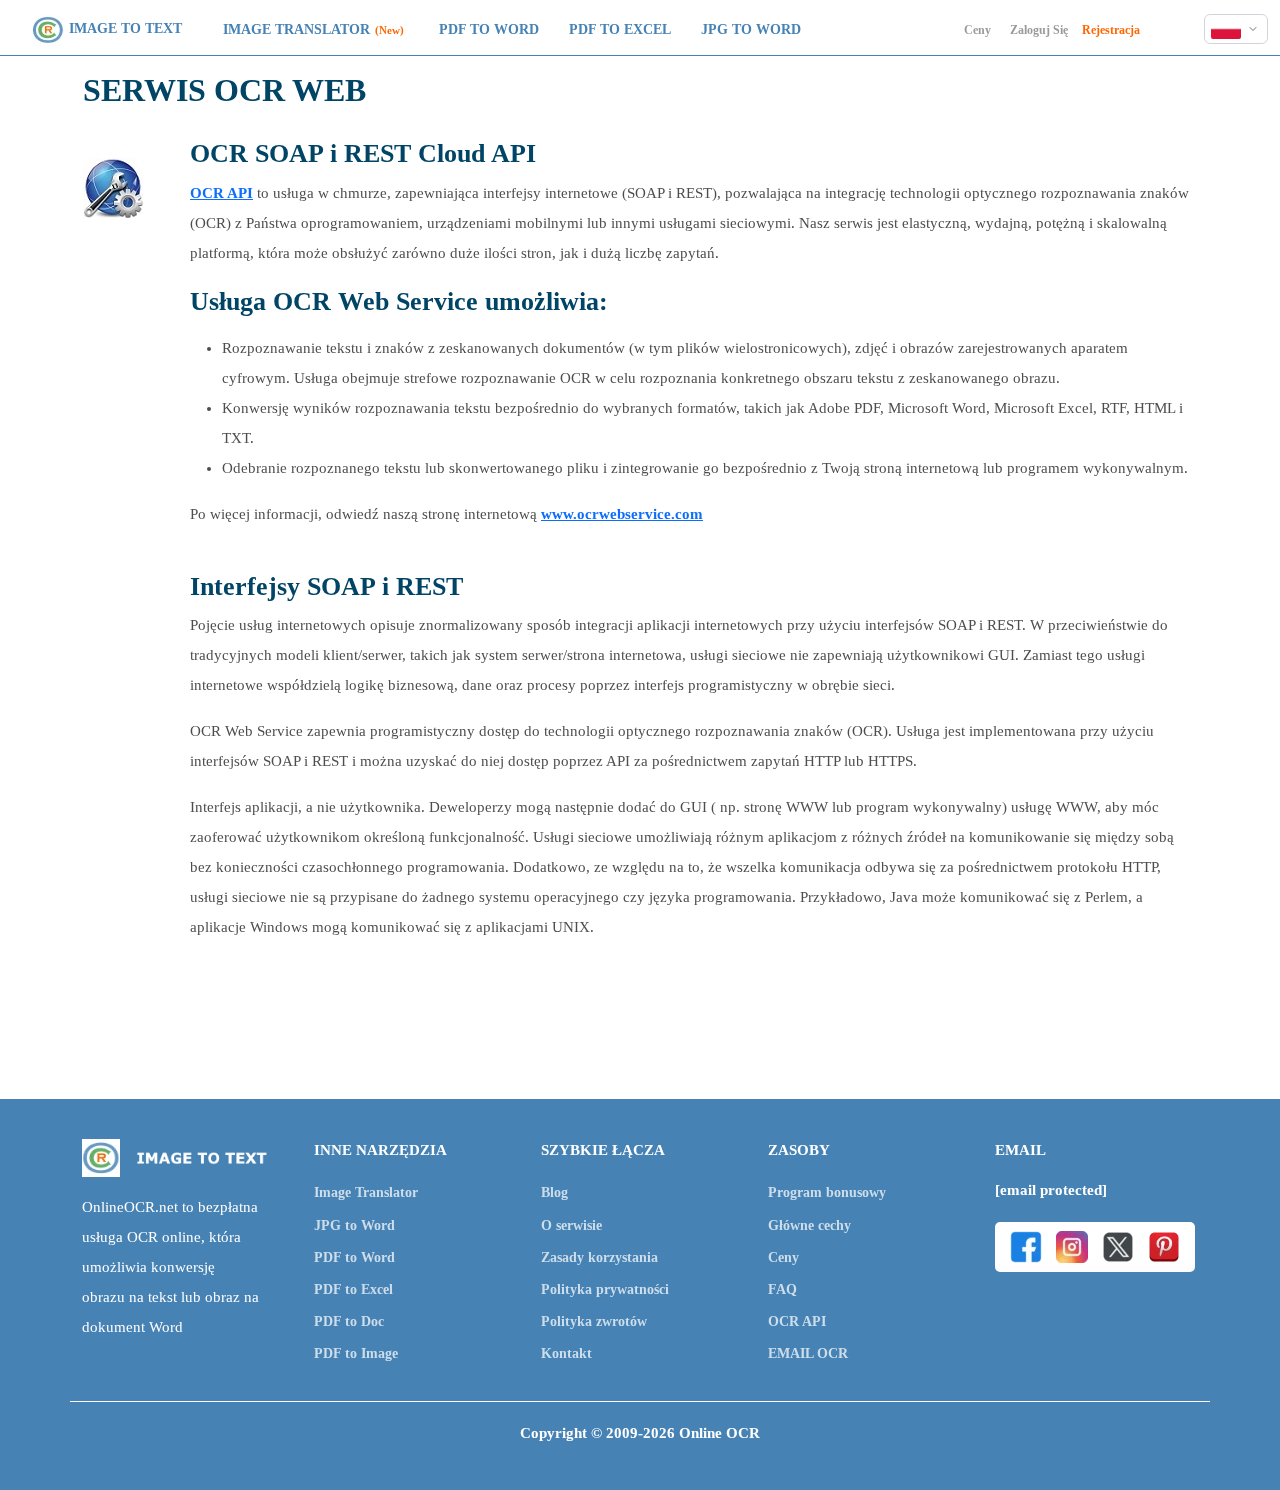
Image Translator (296, 29)
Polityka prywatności (605, 1289)
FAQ (782, 1289)
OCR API (221, 193)
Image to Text (125, 28)
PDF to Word (489, 29)
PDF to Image (356, 1353)
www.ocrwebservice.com (622, 514)
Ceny (977, 30)
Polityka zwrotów (594, 1321)
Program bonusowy (827, 1192)
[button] (1236, 29)
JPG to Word (751, 29)
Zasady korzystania (599, 1257)
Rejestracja (1111, 30)
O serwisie (571, 1225)
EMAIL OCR (808, 1353)
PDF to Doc (349, 1321)
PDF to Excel (620, 29)
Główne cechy (809, 1225)
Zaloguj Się (1039, 30)
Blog (554, 1192)
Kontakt (566, 1353)
